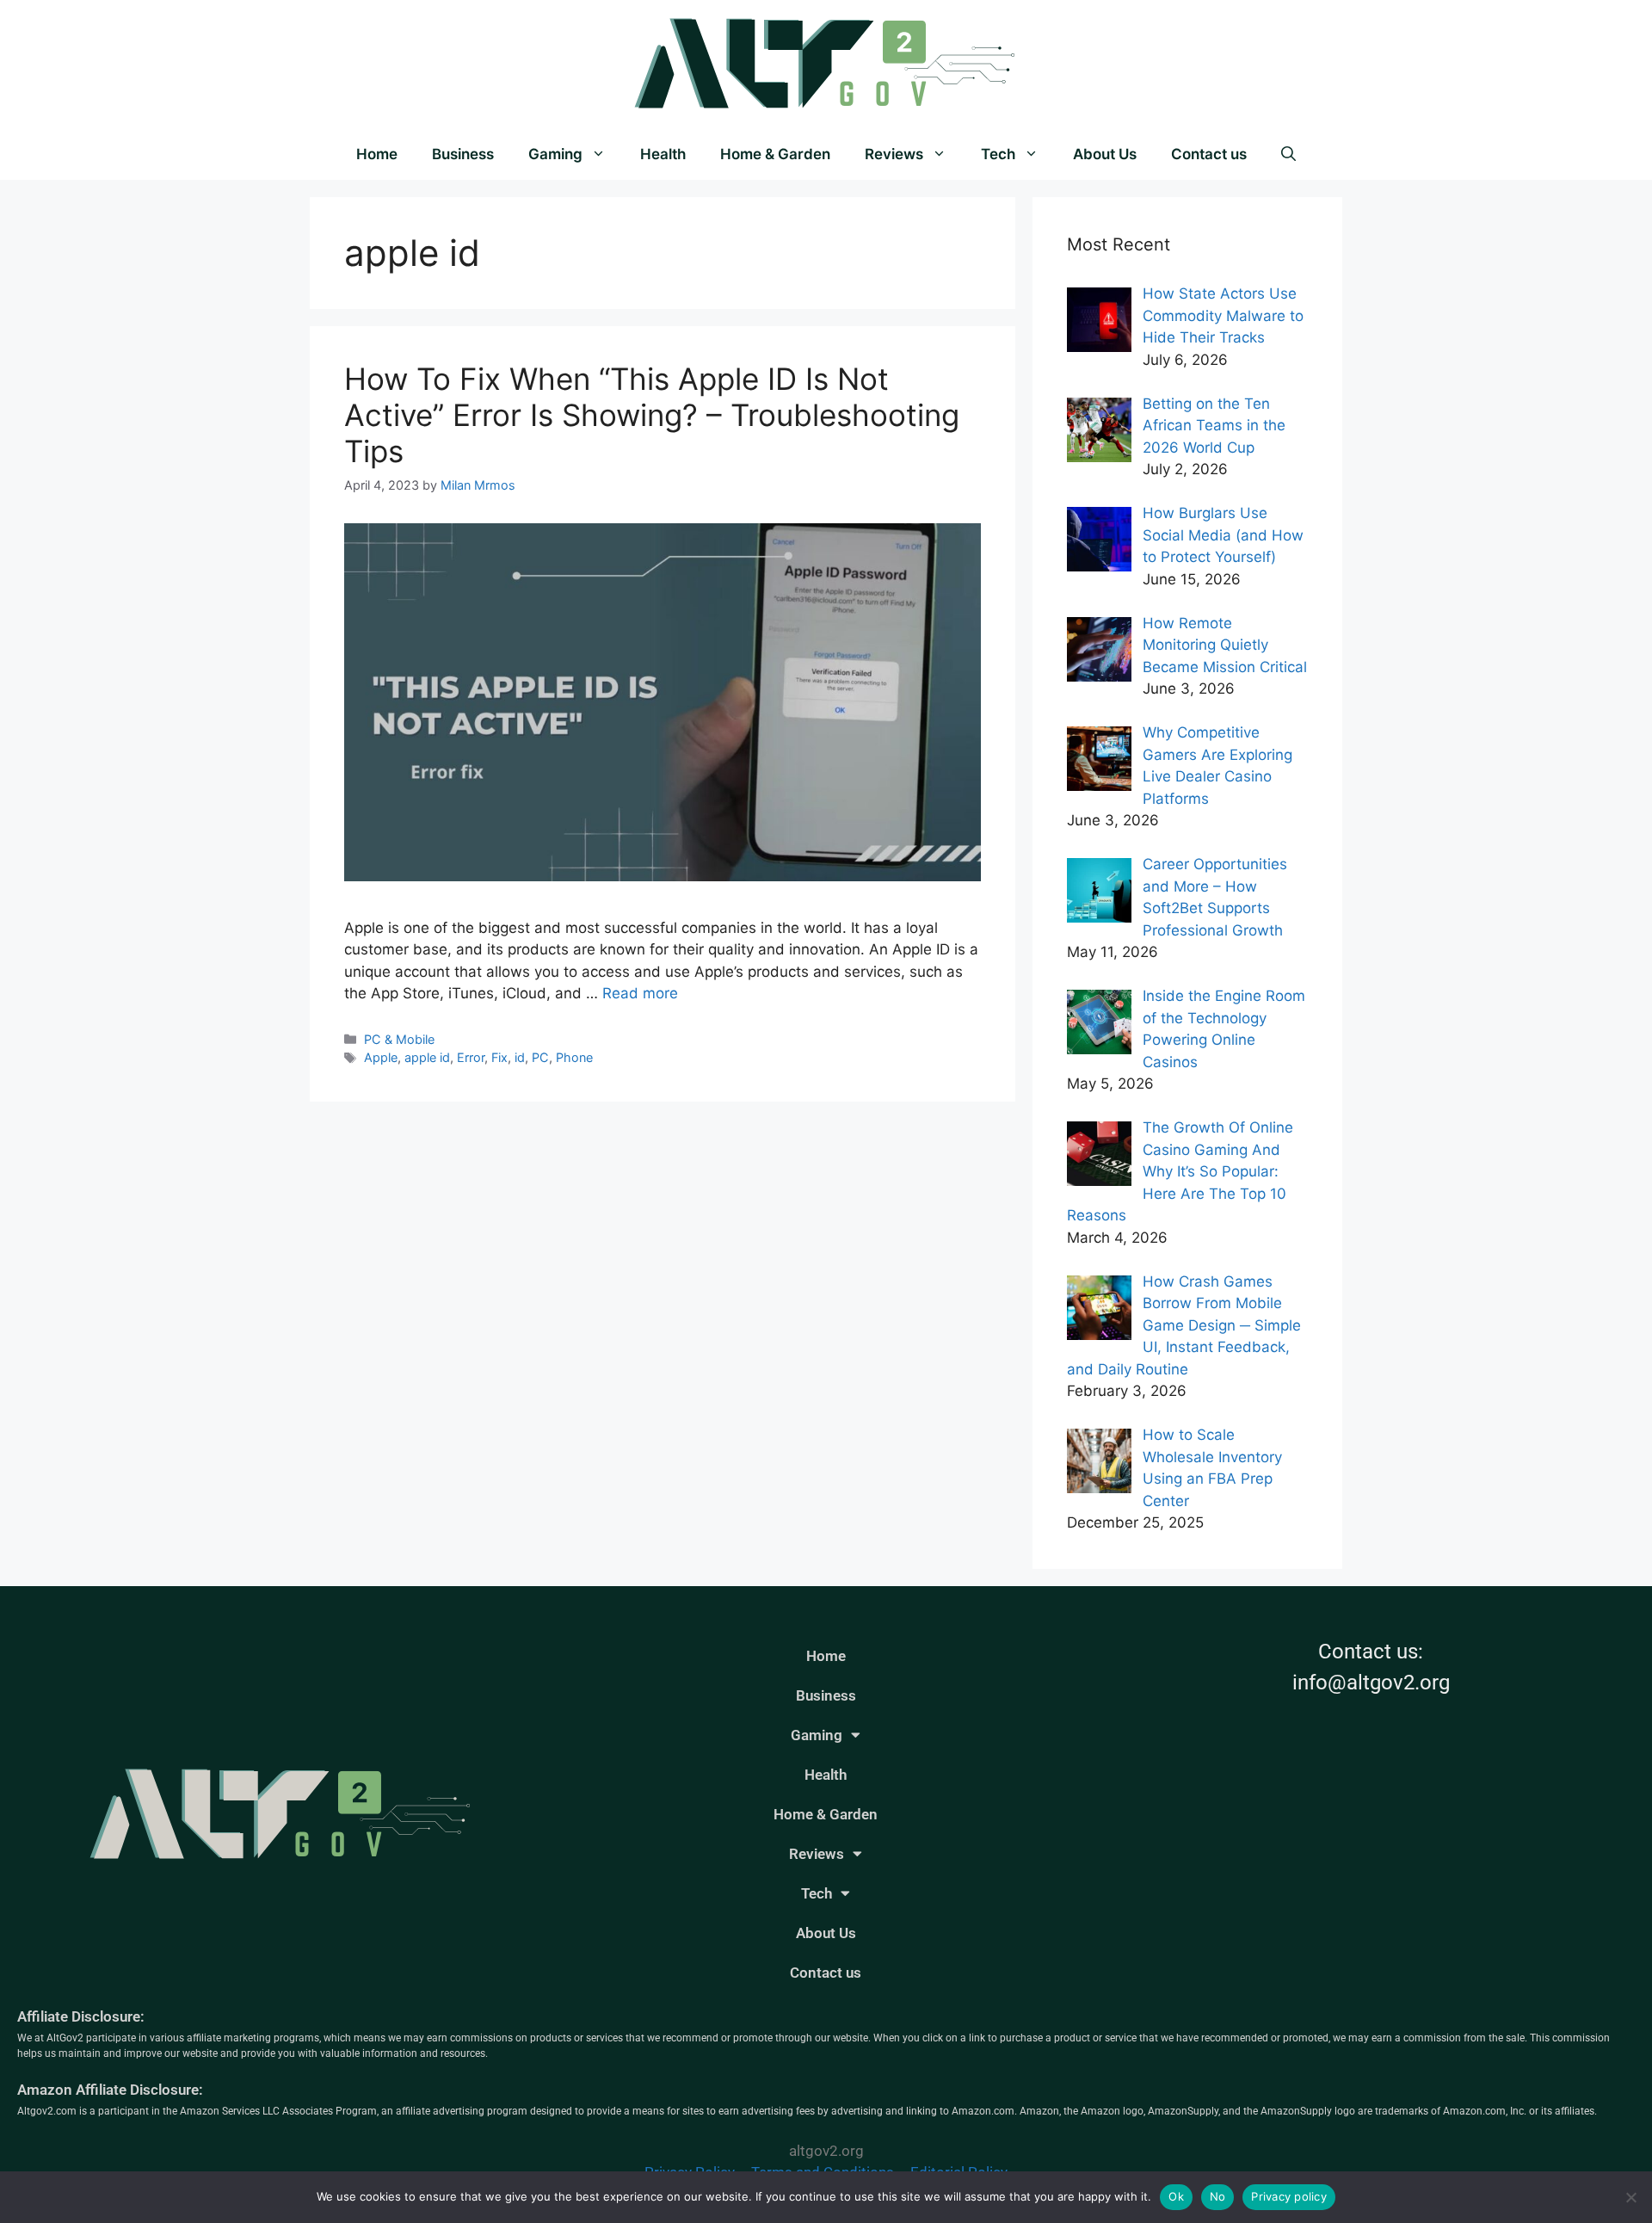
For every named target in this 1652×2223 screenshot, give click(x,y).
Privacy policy (1289, 2196)
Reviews (894, 154)
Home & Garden (775, 154)
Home (377, 154)
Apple (381, 1057)
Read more (640, 993)
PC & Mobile (399, 1039)
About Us (1105, 154)
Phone (574, 1057)
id (520, 1057)
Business (463, 154)
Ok (1176, 2196)
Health (663, 154)
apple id (427, 1057)
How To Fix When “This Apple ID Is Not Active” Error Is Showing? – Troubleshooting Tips (652, 415)
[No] (1630, 2197)
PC (540, 1057)
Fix (499, 1057)
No (1218, 2196)
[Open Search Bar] (1288, 154)
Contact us (1209, 154)
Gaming (555, 154)
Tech (998, 154)
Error (471, 1057)
